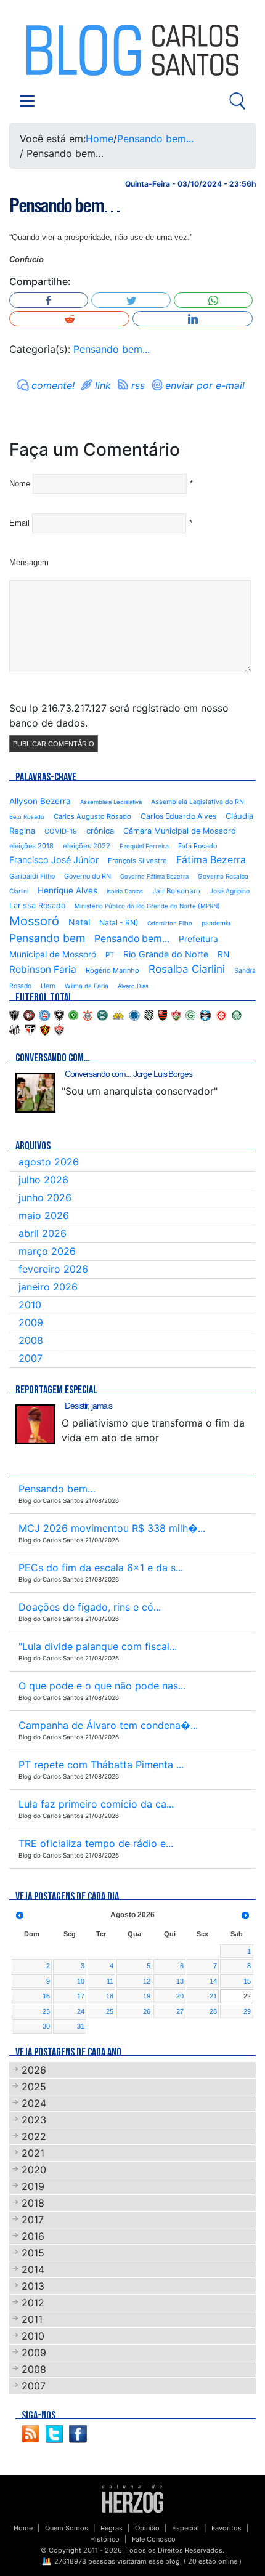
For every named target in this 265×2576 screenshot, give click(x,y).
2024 (34, 2103)
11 (110, 1981)
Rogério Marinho (112, 970)
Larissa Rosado (37, 905)
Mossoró (34, 921)
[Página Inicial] (133, 2498)
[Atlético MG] (14, 1015)
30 (46, 2026)
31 (81, 2026)
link (103, 385)
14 (213, 1981)
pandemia (216, 923)
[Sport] (45, 1029)
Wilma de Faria (87, 986)
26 (147, 2011)
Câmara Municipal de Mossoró (180, 831)
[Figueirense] (149, 1015)
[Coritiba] (102, 1015)
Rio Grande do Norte (166, 954)
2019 (33, 2186)
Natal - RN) (119, 923)
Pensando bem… (65, 206)
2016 (33, 2236)
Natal (79, 922)
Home (100, 139)
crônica (100, 831)
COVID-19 (61, 831)
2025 (34, 2087)
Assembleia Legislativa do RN (198, 802)
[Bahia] (44, 1015)
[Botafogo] (59, 1015)
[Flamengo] (163, 1015)
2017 (33, 2220)
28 (213, 2011)
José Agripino (230, 891)
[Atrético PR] (29, 1015)
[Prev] (20, 1915)
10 (81, 1981)
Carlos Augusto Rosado (92, 816)
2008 (31, 1340)
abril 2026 (43, 1233)
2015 (33, 2253)
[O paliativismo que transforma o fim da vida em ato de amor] (35, 1424)
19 (147, 1996)
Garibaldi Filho (32, 876)
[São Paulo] (30, 1029)
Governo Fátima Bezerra (154, 876)
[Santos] (15, 1029)
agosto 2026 (49, 1162)
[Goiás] (190, 1015)
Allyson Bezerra (40, 801)
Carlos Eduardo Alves (178, 816)
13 (180, 1981)
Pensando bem (47, 938)
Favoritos (226, 2528)
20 (180, 1996)
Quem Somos (67, 2528)
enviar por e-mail (205, 385)
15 (247, 1981)
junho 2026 (45, 1197)
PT (110, 955)
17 (81, 1996)
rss (138, 385)
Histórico (105, 2539)
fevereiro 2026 (53, 1269)
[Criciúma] (118, 1015)
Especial (185, 2528)
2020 (34, 2170)
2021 (33, 2153)
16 (46, 1996)
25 (110, 2011)
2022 (34, 2136)
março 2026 (47, 1251)
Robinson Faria (43, 969)
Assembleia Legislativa (111, 802)
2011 (32, 2319)
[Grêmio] (205, 1015)
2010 (30, 1305)
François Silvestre (137, 861)
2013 (33, 2286)
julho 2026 (43, 1180)
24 (81, 2011)
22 (247, 1996)
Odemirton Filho (170, 923)
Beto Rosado (27, 817)
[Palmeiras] (237, 1015)
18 (110, 1996)
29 (247, 2011)
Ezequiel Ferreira (144, 846)
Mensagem (29, 562)
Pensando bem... (155, 139)
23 (46, 2011)
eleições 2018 (31, 846)
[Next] (245, 1915)
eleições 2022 (87, 846)
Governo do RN (88, 876)
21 (213, 1996)
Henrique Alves (67, 890)
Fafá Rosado (198, 846)
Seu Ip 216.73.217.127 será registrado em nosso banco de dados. (119, 715)
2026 (34, 2070)
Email (19, 523)
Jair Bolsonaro (176, 891)
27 (180, 2011)
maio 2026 (44, 1215)
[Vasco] (59, 1029)
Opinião (147, 2528)
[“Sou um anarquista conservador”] (35, 1093)
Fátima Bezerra (211, 860)
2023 (34, 2120)
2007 (31, 1358)
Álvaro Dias (133, 986)
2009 (31, 1322)
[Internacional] (221, 1015)
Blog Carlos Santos (60, 50)
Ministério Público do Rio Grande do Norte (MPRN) (147, 906)
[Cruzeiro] (134, 1015)
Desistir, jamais (88, 1406)
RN (223, 954)
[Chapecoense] (73, 1015)
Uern (48, 986)
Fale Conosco (154, 2539)
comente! (53, 385)
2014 (33, 2269)
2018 (33, 2203)
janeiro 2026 (48, 1287)
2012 (33, 2303)
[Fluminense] (176, 1015)
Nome (20, 484)
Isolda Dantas (125, 891)
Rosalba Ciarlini (187, 969)
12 (147, 1981)
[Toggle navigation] (27, 101)
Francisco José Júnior (54, 860)
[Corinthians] (88, 1015)
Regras (112, 2528)
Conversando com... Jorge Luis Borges (128, 1074)
